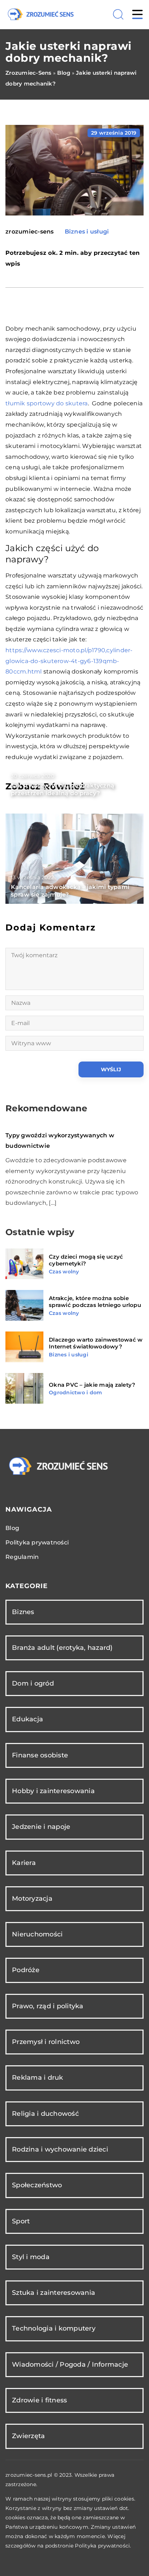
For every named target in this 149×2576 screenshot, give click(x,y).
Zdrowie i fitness (39, 2400)
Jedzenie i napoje (41, 1827)
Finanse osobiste (40, 1755)
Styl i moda (31, 2257)
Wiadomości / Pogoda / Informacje (70, 2364)
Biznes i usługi (87, 232)
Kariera (24, 1863)
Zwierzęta (28, 2436)
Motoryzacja (32, 1899)
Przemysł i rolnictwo (46, 2042)
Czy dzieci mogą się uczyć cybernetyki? (86, 1260)
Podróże (26, 1970)
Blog (12, 1528)
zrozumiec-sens (30, 232)
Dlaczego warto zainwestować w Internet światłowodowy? (96, 1343)
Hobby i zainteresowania (53, 1791)
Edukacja (27, 1719)
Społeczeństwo (37, 2185)
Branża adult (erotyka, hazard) (62, 1648)
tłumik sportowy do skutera (47, 403)
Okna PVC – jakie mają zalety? (92, 1385)
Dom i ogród (33, 1683)
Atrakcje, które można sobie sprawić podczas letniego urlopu (95, 1302)
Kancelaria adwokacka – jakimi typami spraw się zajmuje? (70, 891)
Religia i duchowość (45, 2114)
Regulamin (22, 1557)
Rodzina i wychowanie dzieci (60, 2149)
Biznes (23, 1612)
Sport (21, 2221)
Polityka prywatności (37, 1542)
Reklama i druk (38, 2078)
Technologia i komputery (54, 2328)
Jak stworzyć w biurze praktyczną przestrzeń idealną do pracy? (63, 789)
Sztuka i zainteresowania (54, 2293)
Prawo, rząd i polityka (48, 2006)
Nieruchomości (37, 1934)
